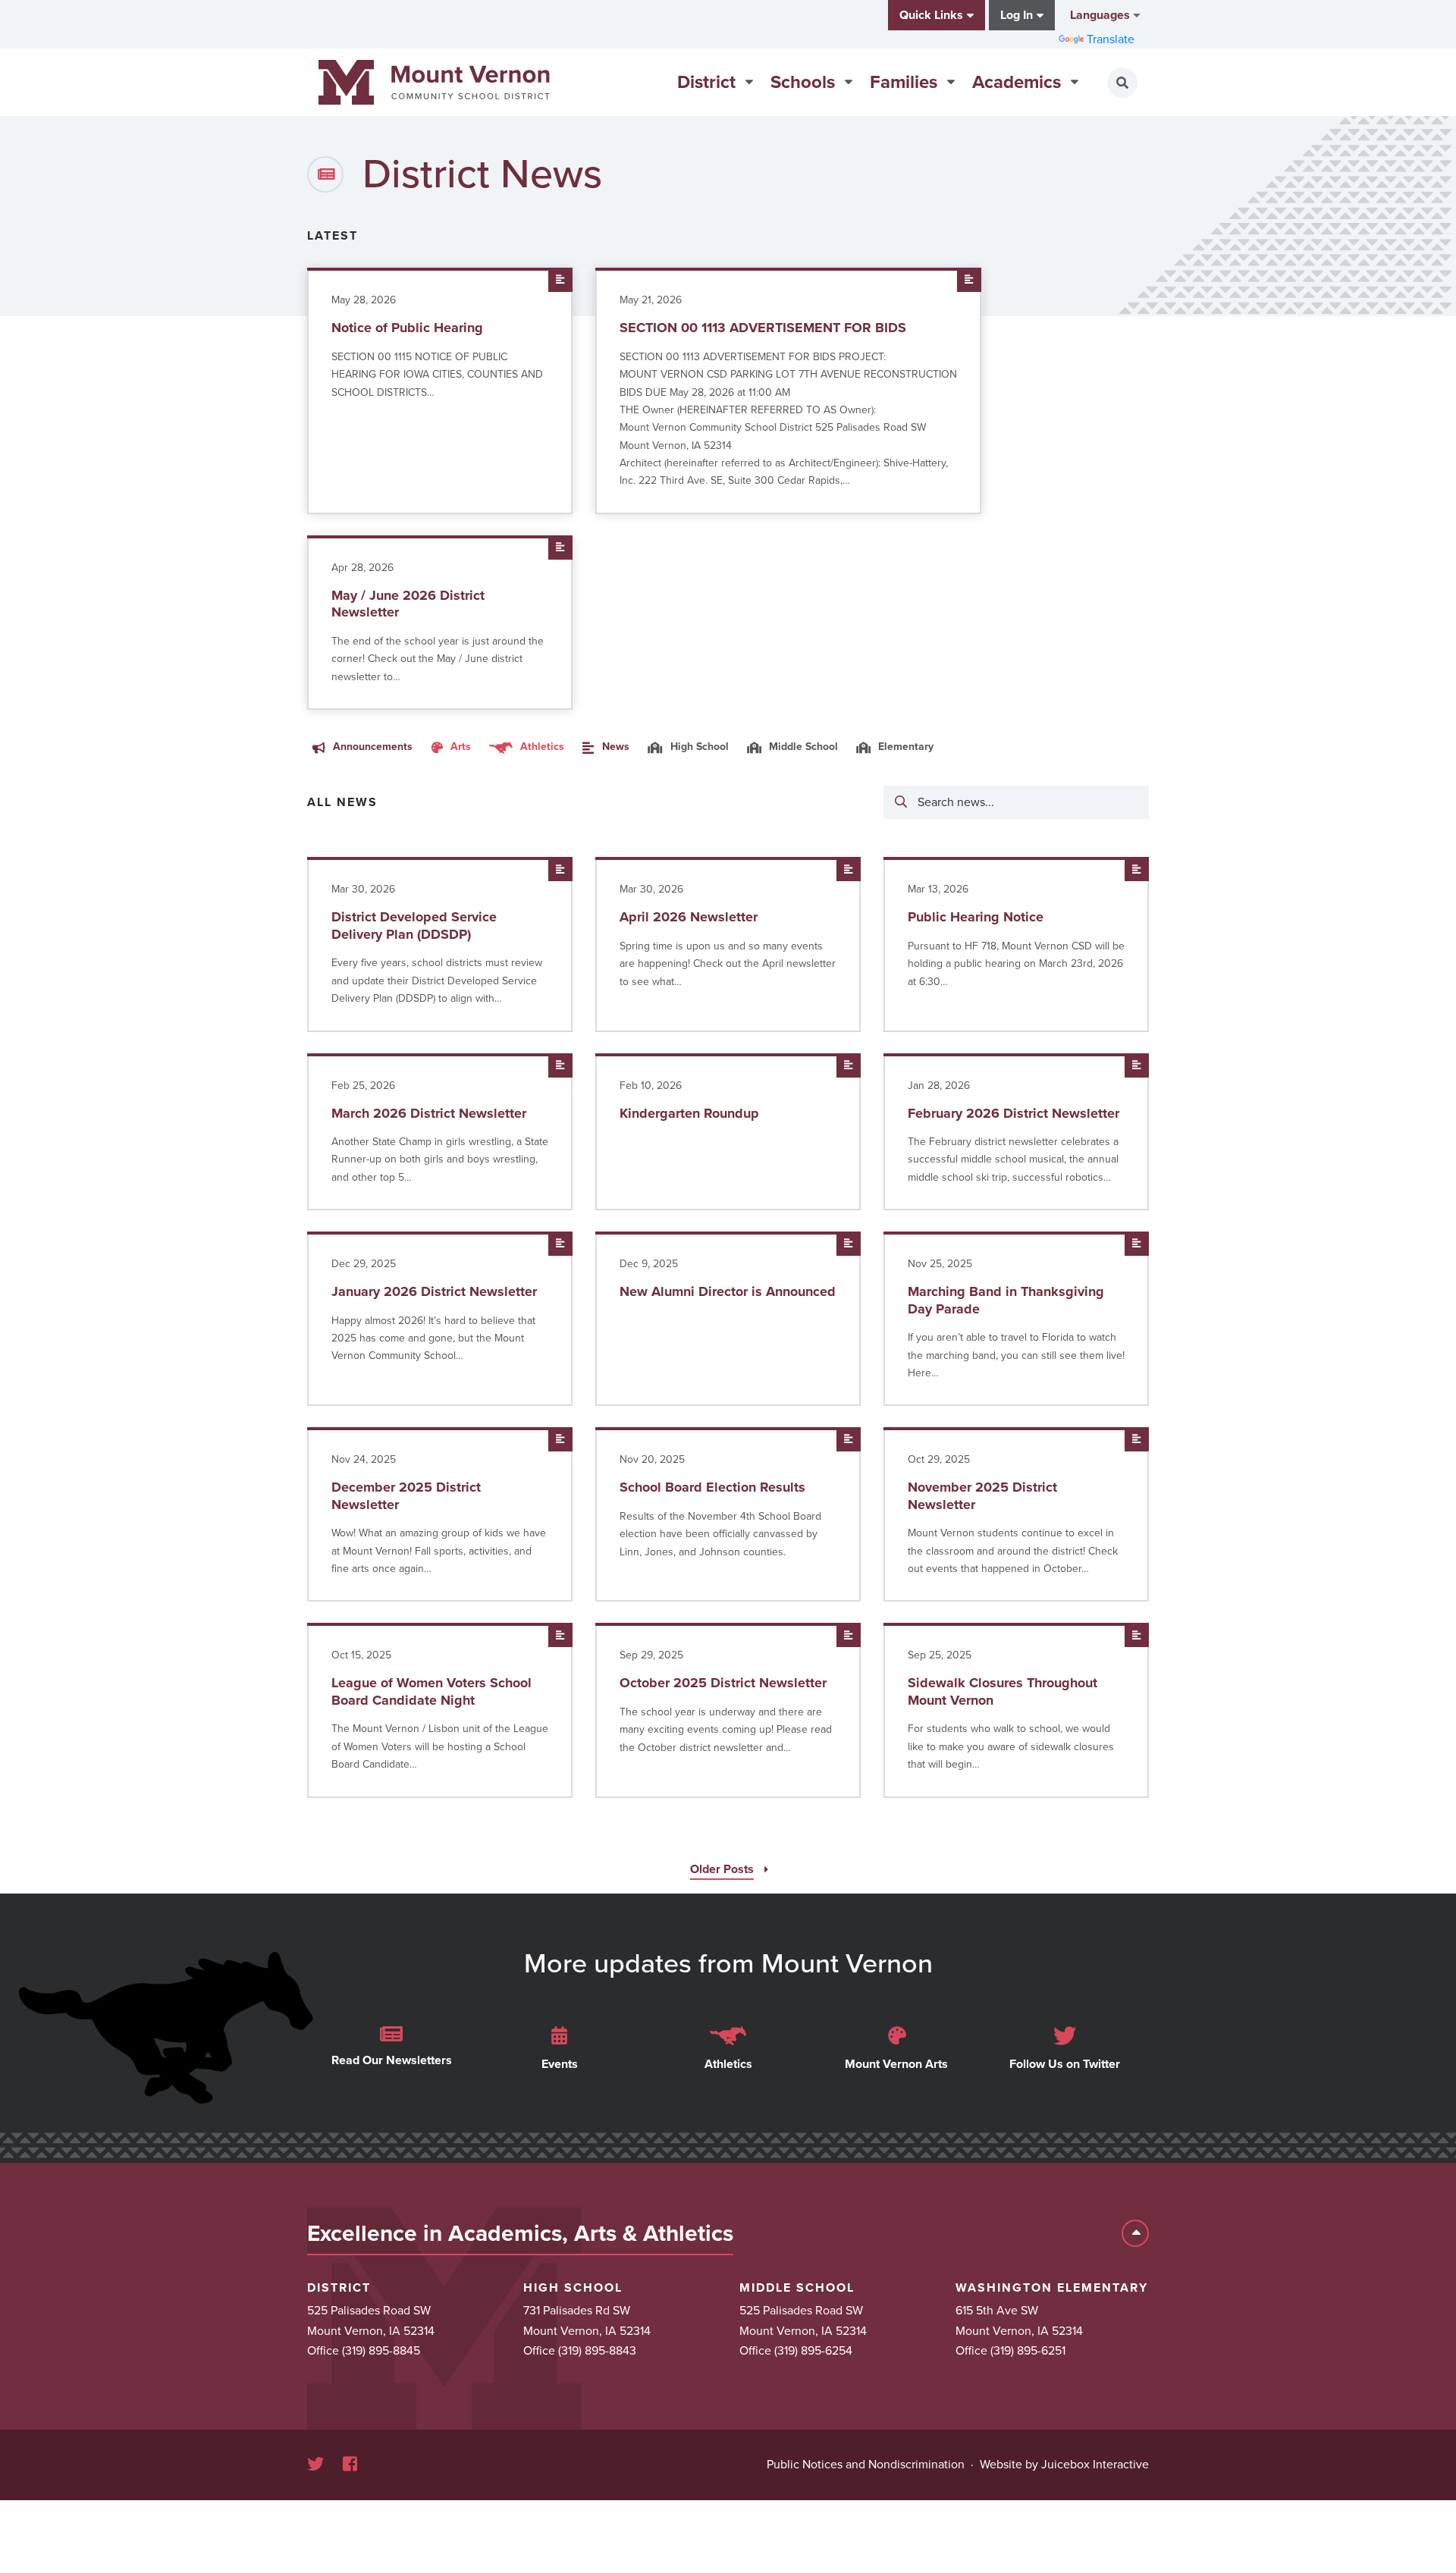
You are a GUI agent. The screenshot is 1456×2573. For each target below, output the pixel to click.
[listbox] (1104, 15)
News (614, 747)
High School (698, 747)
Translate (1111, 39)
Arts (459, 747)
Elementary (904, 747)
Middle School (802, 747)
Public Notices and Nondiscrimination (866, 2465)
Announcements (371, 747)
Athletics (541, 747)
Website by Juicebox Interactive (1064, 2465)
